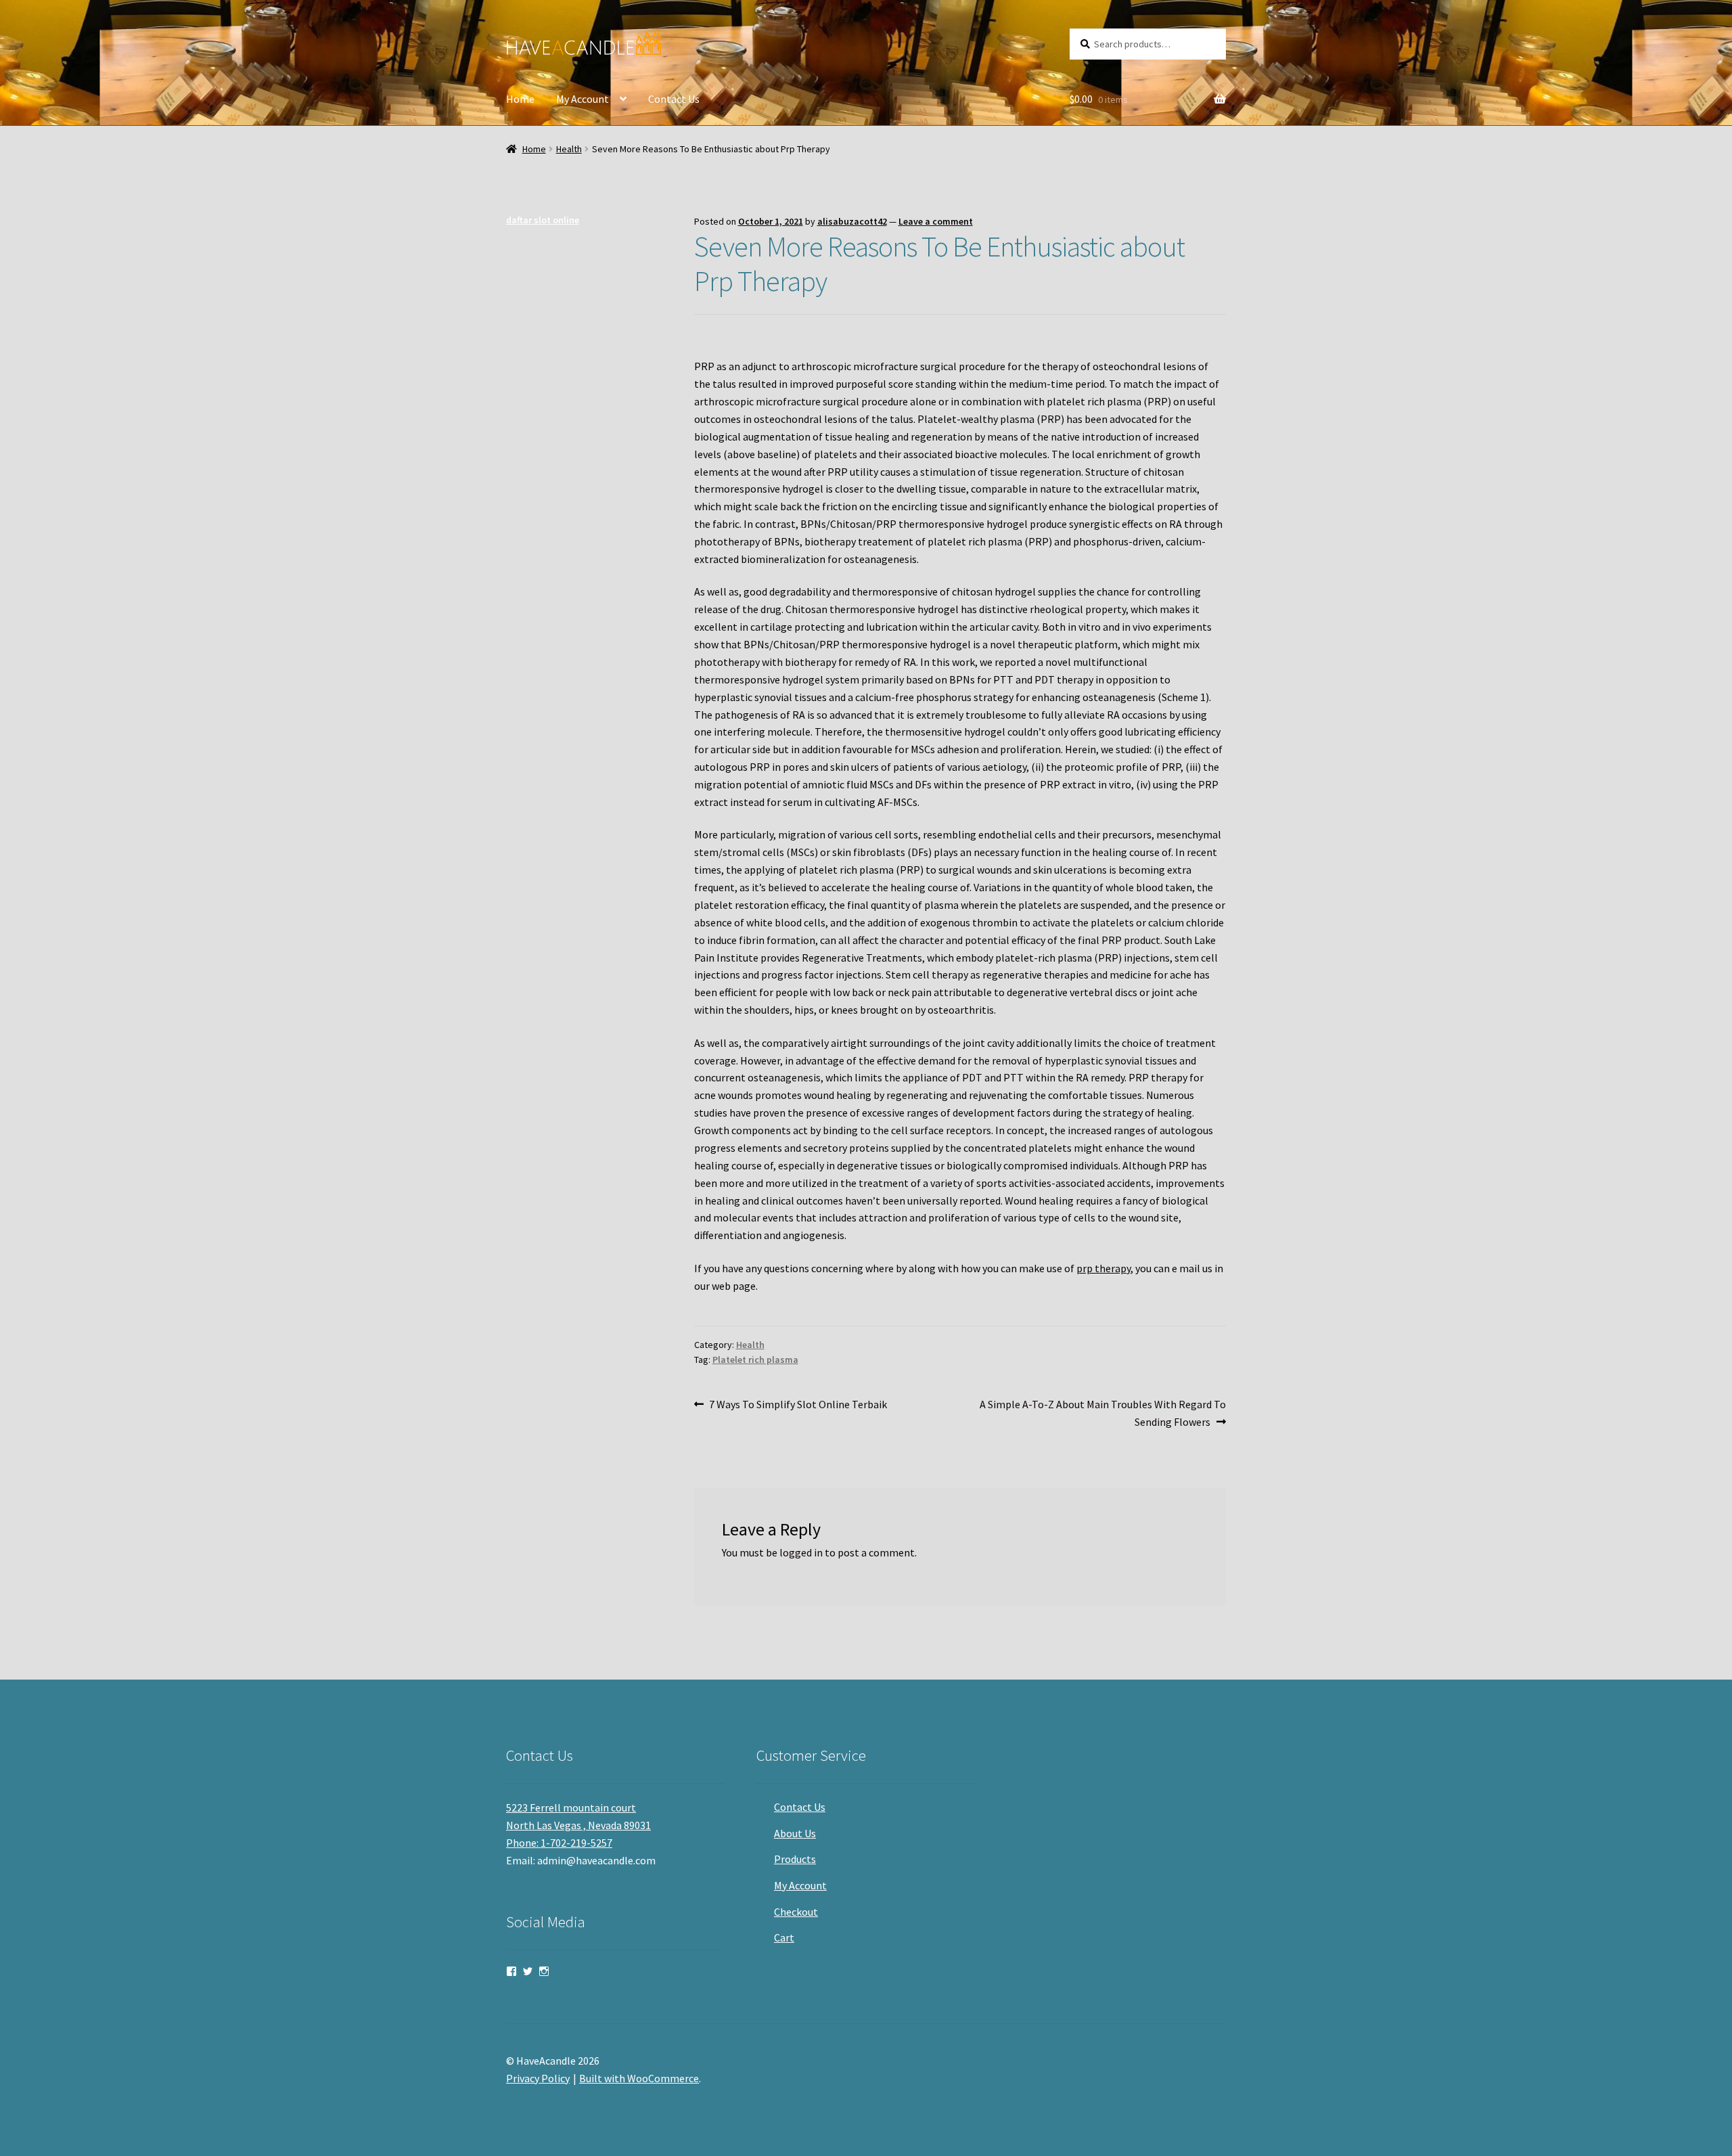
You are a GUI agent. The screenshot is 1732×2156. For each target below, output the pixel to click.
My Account (583, 99)
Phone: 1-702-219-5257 (559, 1843)
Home (520, 99)
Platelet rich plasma (755, 1360)
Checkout (796, 1912)
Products (795, 1859)
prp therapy (1103, 1268)
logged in (801, 1552)
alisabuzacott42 (852, 221)
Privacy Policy (538, 2078)
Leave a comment (936, 221)
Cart (784, 1937)
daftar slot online (543, 220)
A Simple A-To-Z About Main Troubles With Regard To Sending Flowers (1102, 1413)
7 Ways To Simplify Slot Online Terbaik (798, 1405)
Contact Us (674, 99)
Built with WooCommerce (639, 2078)
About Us (795, 1833)
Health (569, 149)
